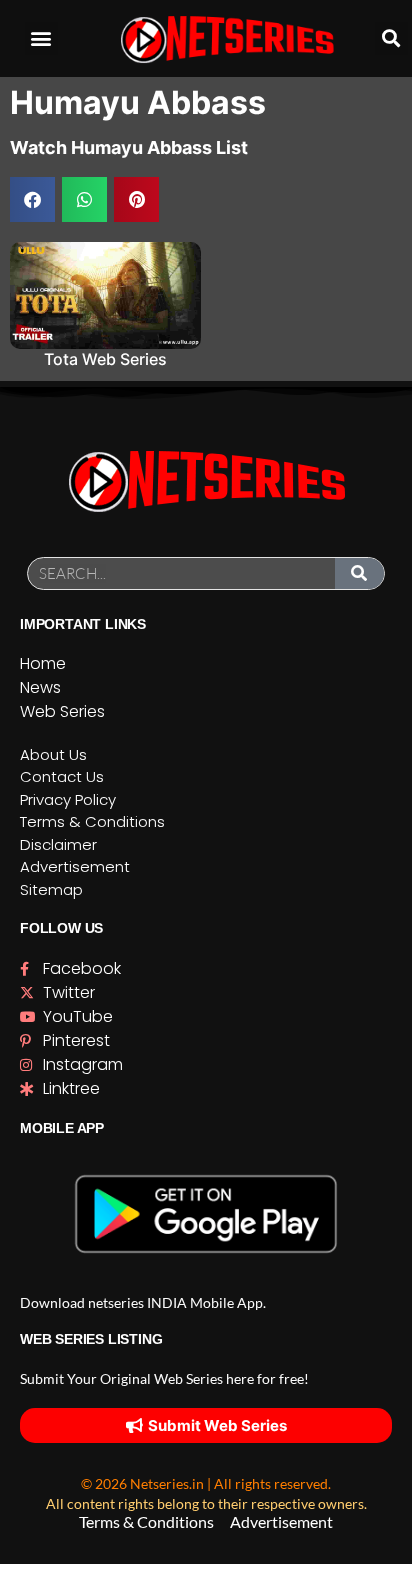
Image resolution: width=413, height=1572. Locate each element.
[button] (41, 38)
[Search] (360, 573)
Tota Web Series (105, 359)
